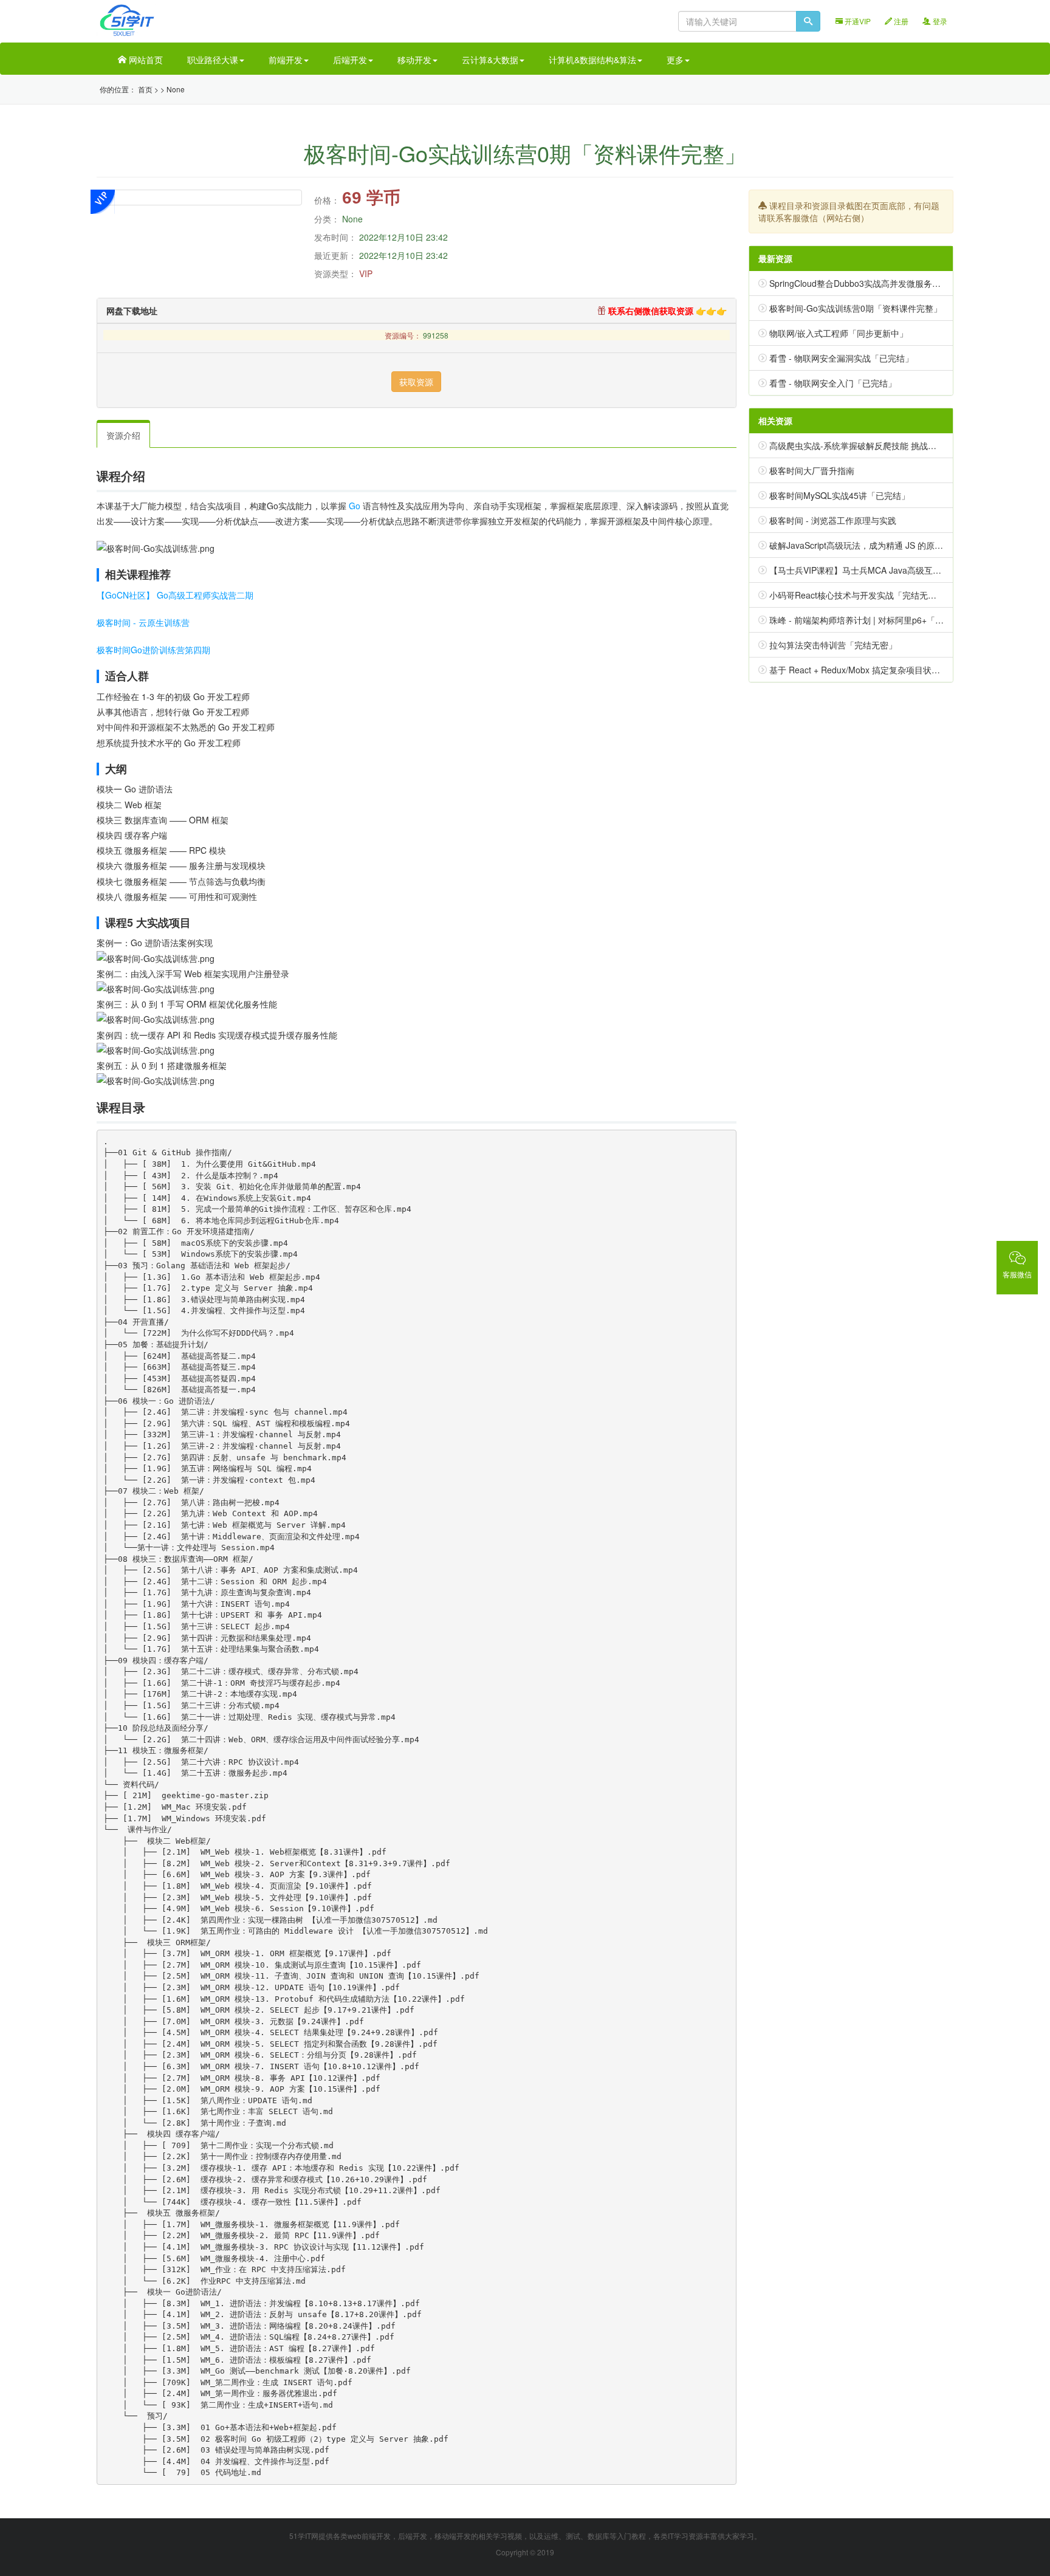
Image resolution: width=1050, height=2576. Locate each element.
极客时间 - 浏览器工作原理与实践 (833, 520)
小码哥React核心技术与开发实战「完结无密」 (857, 595)
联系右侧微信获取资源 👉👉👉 (666, 311)
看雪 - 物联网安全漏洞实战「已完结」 (841, 358)
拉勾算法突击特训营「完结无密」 (833, 645)
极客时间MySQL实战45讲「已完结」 (839, 495)
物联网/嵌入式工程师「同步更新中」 (839, 333)
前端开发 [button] (286, 60)
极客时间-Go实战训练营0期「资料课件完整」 (856, 308)
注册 (900, 21)
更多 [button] (675, 60)
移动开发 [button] (414, 60)
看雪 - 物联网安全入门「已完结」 (833, 383)
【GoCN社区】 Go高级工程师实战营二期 (175, 595)
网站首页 (145, 60)
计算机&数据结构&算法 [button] (592, 60)
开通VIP (857, 21)
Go (355, 506)
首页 (145, 89)
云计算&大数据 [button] (490, 60)
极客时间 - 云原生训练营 (143, 622)
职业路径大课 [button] (213, 60)
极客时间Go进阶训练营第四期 (153, 650)
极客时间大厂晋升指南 (812, 470)
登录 (939, 21)
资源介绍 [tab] (123, 435)
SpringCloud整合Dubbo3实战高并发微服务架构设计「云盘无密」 (893, 283)
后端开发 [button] (350, 60)
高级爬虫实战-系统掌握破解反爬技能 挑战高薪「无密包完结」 (887, 445)
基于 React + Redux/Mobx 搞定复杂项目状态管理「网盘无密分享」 (897, 670)
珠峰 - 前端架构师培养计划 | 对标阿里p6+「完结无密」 (873, 620)
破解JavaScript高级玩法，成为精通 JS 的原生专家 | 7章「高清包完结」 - (908, 545)
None (176, 89)
